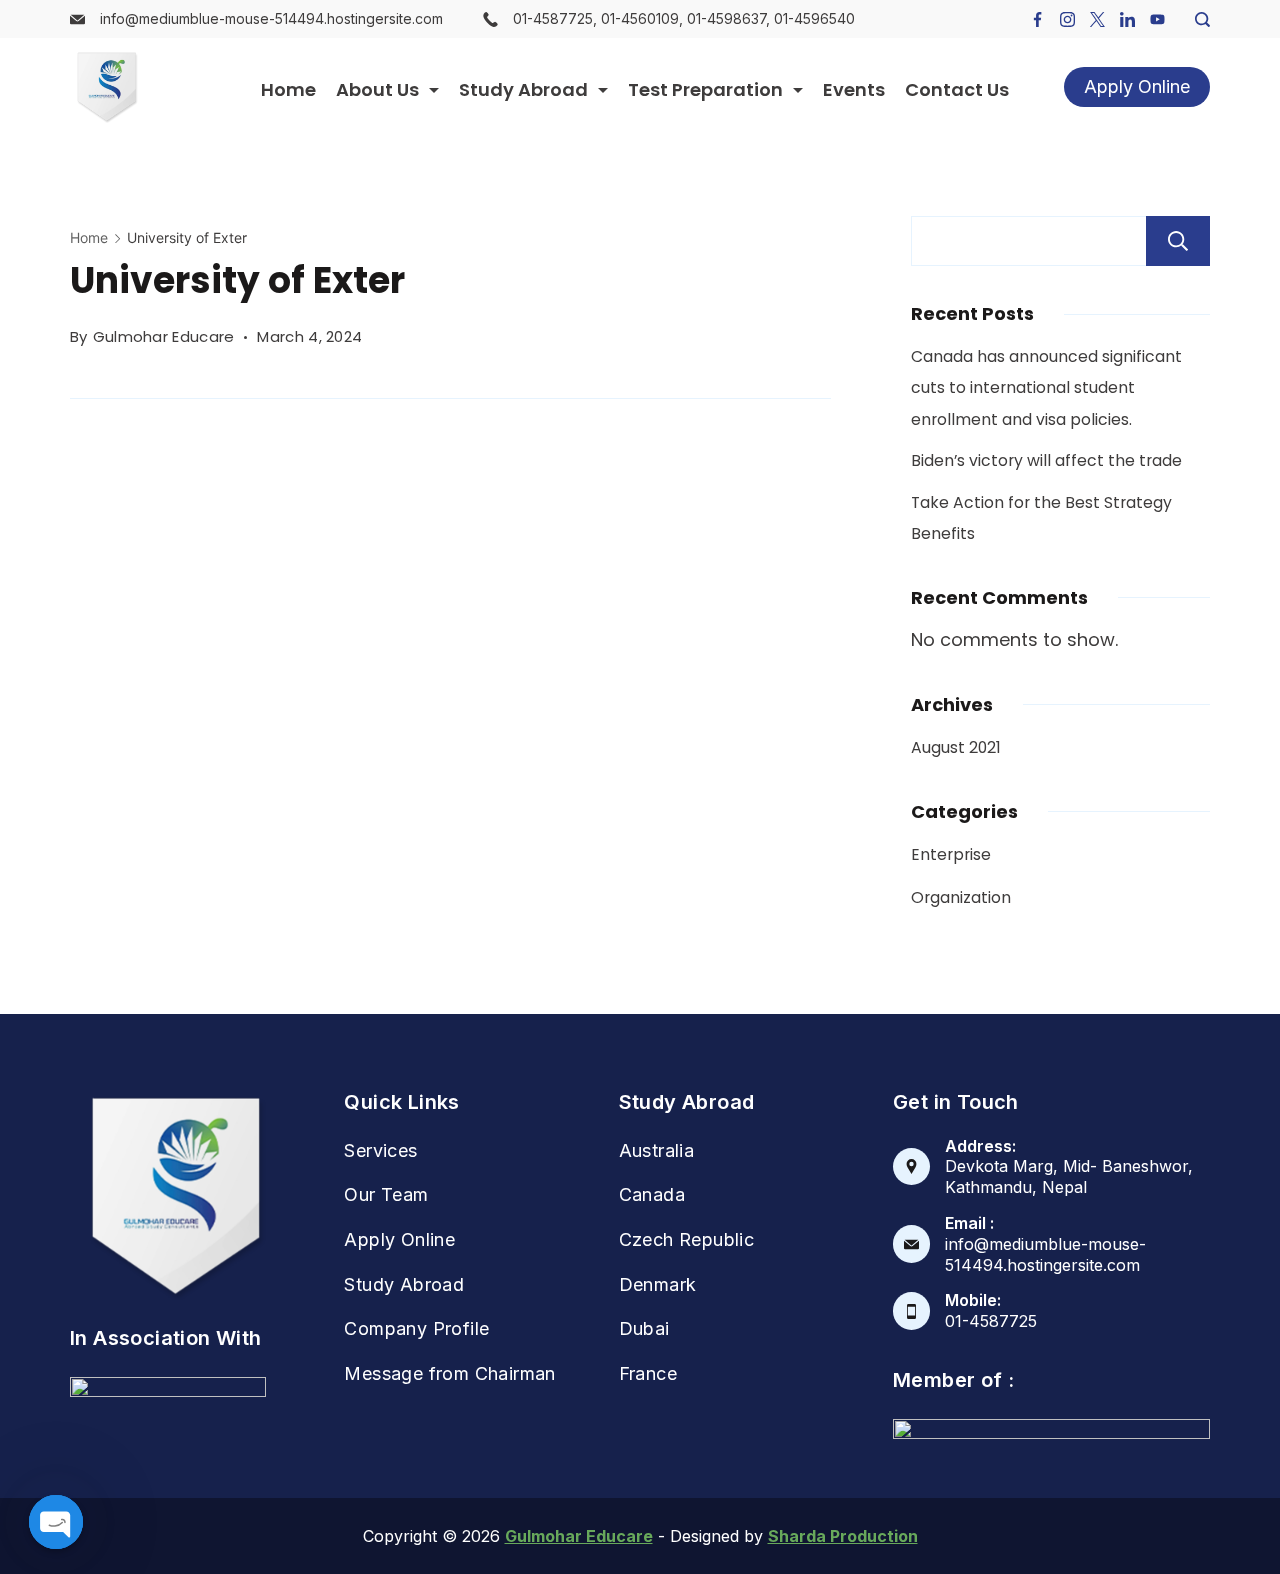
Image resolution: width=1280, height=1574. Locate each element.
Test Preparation (705, 89)
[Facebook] (1037, 19)
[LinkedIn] (1127, 19)
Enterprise (951, 854)
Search (1178, 241)
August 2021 (956, 747)
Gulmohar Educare (579, 1536)
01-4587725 (991, 1321)
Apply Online (1137, 86)
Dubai (644, 1328)
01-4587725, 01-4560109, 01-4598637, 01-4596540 (684, 18)
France (648, 1373)
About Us (377, 89)
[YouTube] (1157, 19)
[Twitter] (1097, 19)
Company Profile (416, 1328)
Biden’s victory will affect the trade (1046, 460)
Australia (657, 1150)
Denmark (658, 1284)
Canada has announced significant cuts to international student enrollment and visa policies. (1046, 388)
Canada (652, 1194)
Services (380, 1150)
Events (854, 89)
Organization (961, 897)
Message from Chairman (449, 1373)
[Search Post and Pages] (1195, 19)
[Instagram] (1067, 19)
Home (288, 89)
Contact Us (957, 89)
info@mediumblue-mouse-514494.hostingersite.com (271, 18)
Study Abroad (523, 89)
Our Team (386, 1194)
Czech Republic (687, 1239)
